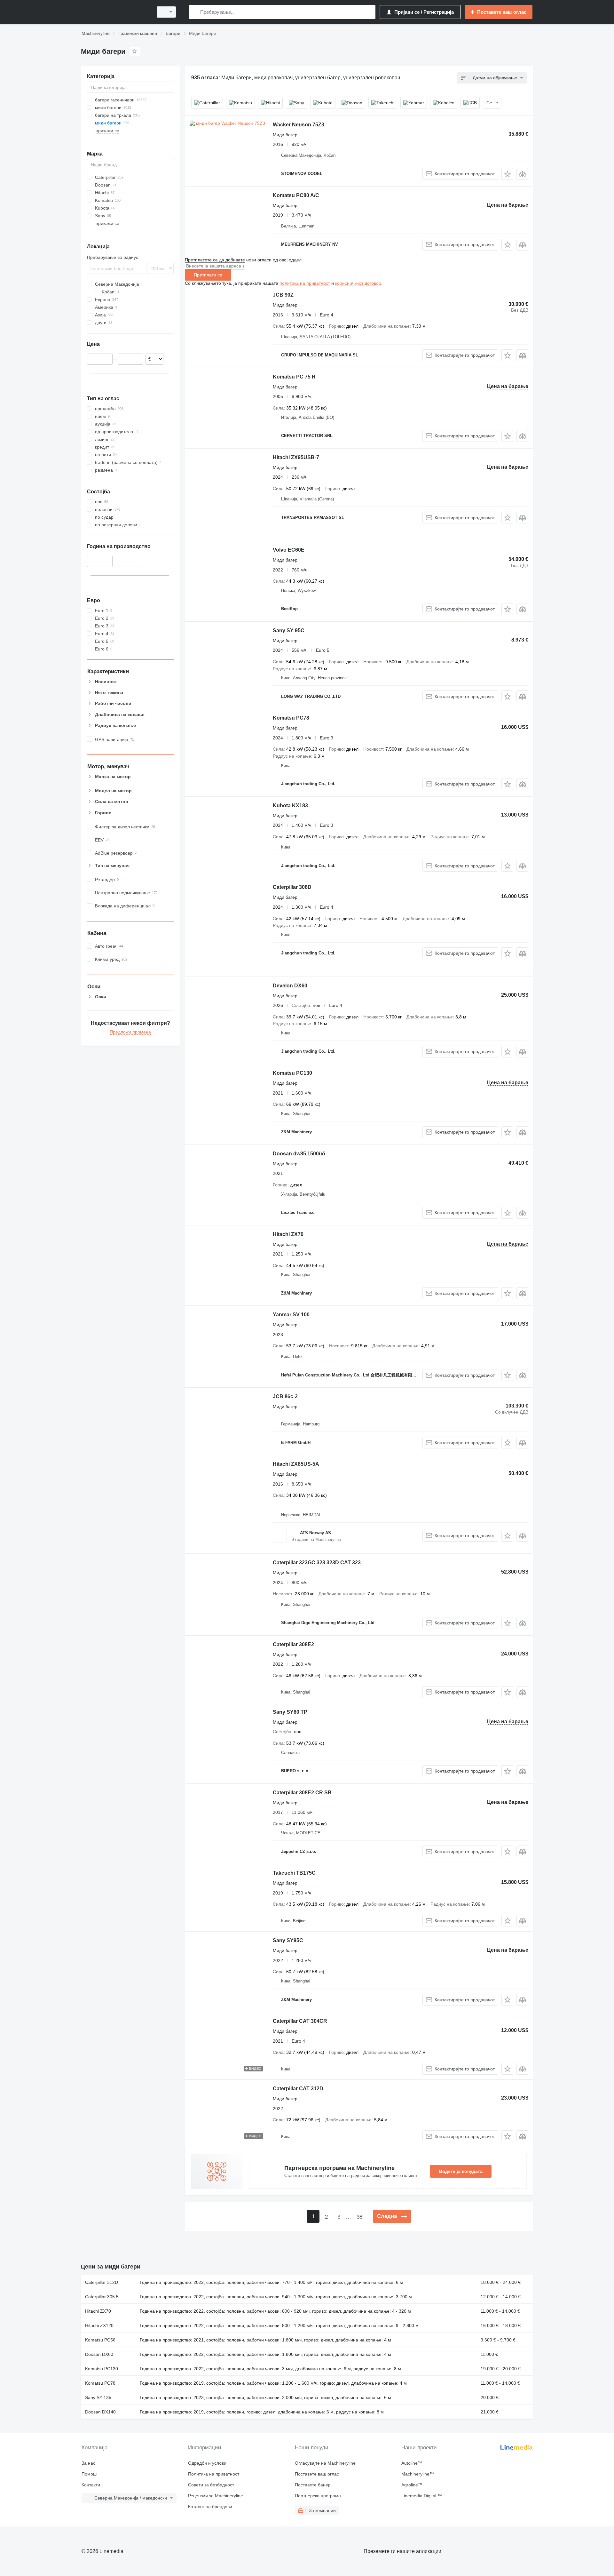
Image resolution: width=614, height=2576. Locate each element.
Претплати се (208, 275)
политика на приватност (305, 283)
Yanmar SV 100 (291, 1315)
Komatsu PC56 (100, 2340)
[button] (507, 174)
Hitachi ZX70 (288, 1234)
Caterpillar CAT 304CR (300, 2021)
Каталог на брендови (210, 2507)
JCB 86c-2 (285, 1396)
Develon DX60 (290, 986)
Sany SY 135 (98, 2397)
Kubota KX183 (290, 805)
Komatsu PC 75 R (294, 377)
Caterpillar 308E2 (293, 1644)
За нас (88, 2463)
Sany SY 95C (289, 630)
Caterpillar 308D (292, 887)
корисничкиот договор (358, 283)
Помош (89, 2474)
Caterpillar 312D (102, 2282)
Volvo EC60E (289, 550)
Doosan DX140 (100, 2412)
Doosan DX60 (99, 2354)
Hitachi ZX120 (99, 2325)
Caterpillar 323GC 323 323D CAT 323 (317, 1563)
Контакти (91, 2485)
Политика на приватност (214, 2474)
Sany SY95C (288, 1940)
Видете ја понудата (461, 2171)
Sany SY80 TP (290, 1712)
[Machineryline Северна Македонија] (115, 12)
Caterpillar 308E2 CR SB (302, 1793)
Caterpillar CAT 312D (298, 2089)
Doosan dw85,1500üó (299, 1154)
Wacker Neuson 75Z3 (299, 125)
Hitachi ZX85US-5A (296, 1464)
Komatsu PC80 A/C (296, 195)
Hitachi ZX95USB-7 (296, 457)
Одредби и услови (207, 2463)
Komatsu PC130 (292, 1073)
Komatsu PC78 (291, 718)
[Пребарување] (195, 12)
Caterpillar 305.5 (102, 2297)
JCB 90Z (283, 295)
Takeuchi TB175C (294, 1873)
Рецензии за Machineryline (216, 2496)
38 (359, 2217)
